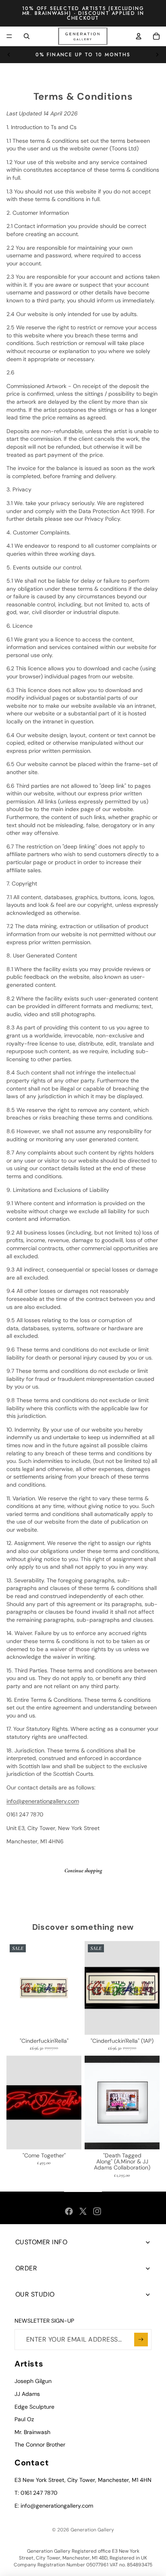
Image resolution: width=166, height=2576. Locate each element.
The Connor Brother (40, 2445)
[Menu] (9, 36)
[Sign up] (141, 2340)
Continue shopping (83, 1870)
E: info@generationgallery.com (54, 2506)
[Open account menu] (139, 36)
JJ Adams (27, 2394)
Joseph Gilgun (33, 2381)
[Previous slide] (9, 55)
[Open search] (27, 36)
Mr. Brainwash (32, 2432)
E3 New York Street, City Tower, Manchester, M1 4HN (83, 2480)
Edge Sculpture (34, 2407)
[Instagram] (97, 2211)
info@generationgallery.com (43, 1801)
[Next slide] (157, 55)
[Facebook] (69, 2211)
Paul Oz (24, 2419)
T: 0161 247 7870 (36, 2493)
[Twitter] (83, 2211)
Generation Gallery (92, 2530)
